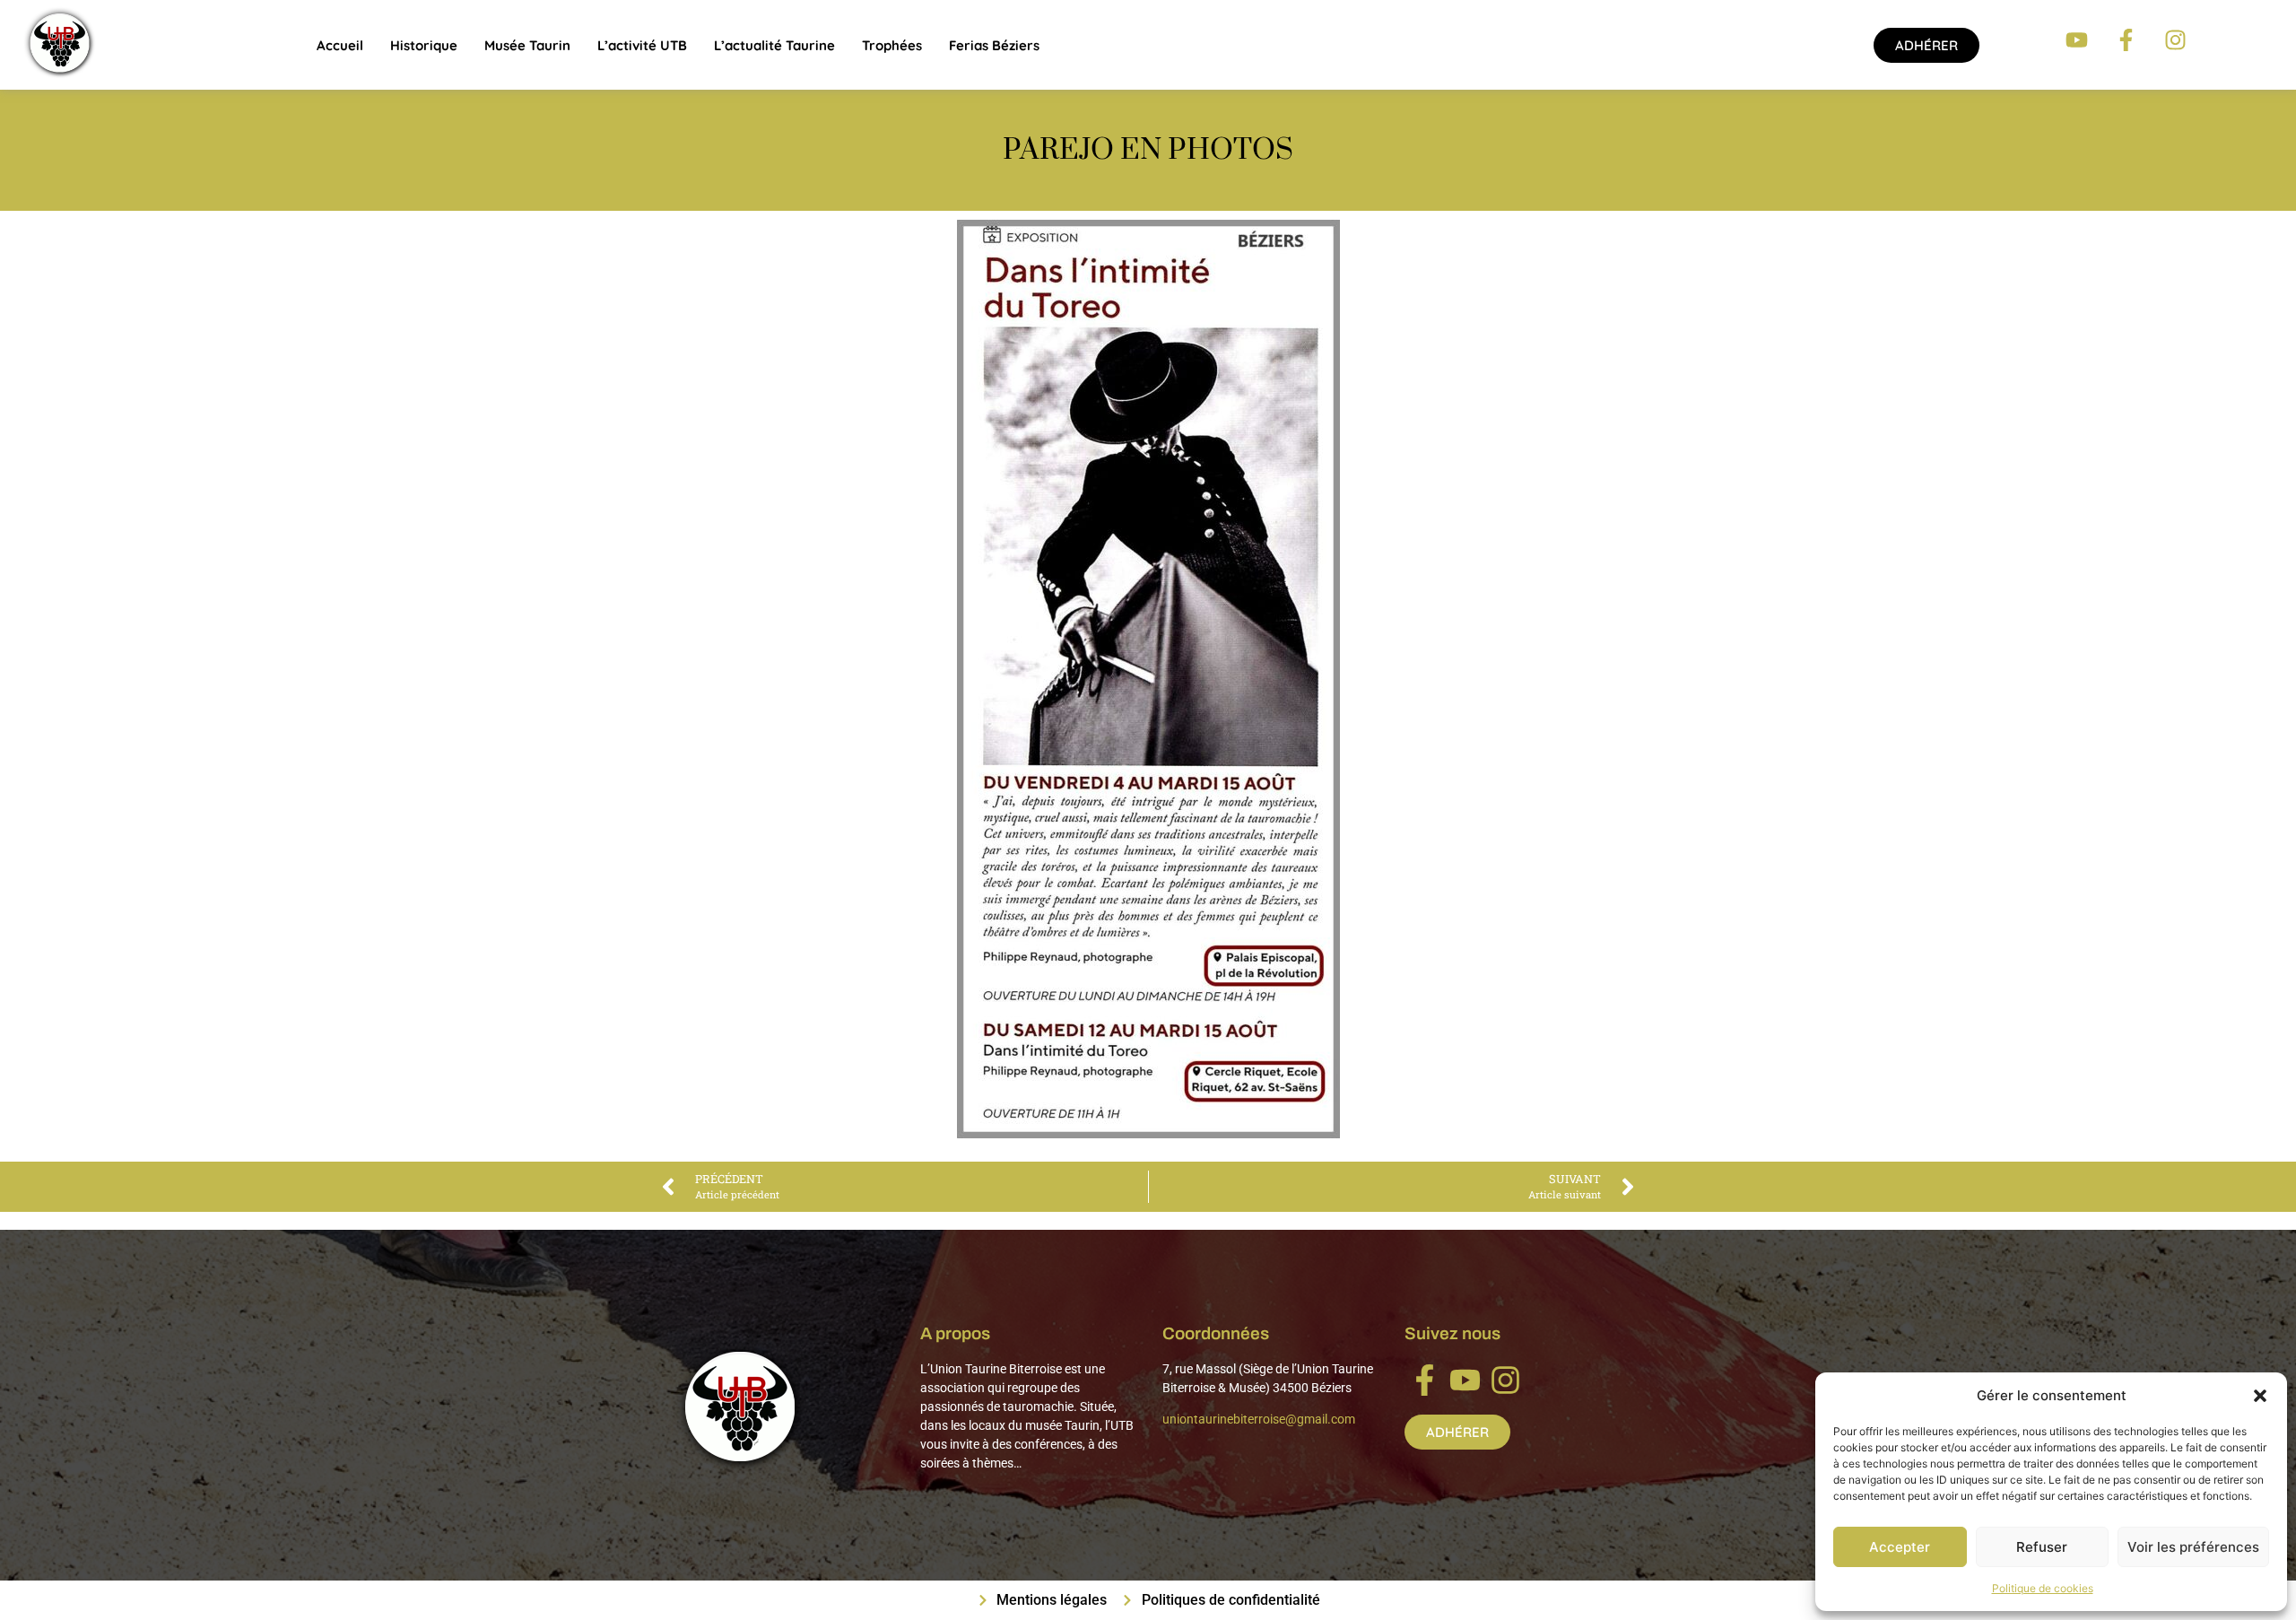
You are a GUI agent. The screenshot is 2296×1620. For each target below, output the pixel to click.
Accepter (1900, 1547)
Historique (424, 45)
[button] (2260, 1396)
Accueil (340, 45)
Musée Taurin (527, 45)
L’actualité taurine (774, 45)
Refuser (2042, 1547)
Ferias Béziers (994, 45)
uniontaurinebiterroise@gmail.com (1259, 1419)
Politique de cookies (2043, 1588)
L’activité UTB (642, 45)
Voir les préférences (2193, 1547)
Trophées (892, 45)
